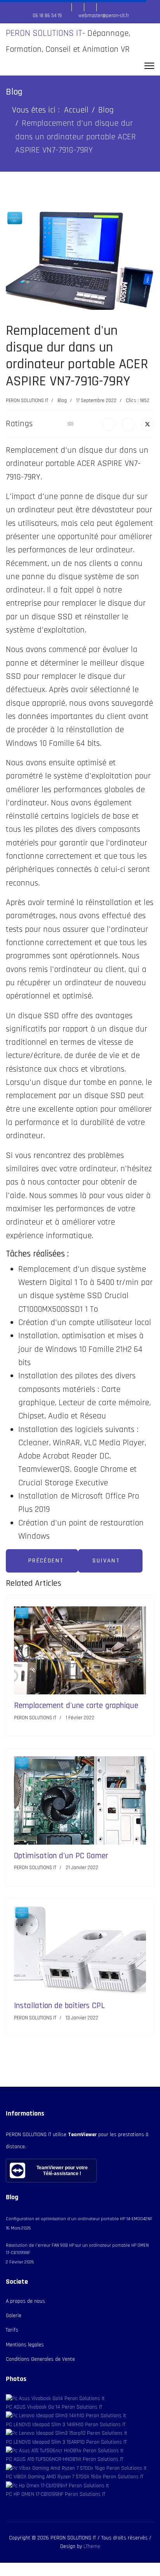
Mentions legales (25, 2345)
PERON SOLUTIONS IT (44, 33)
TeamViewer (82, 2135)
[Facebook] (109, 424)
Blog (62, 401)
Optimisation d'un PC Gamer (61, 1856)
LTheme (92, 2546)
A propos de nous (25, 2301)
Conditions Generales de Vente (40, 2359)
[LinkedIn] (128, 424)
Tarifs (12, 2330)
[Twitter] (148, 424)
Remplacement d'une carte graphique (76, 1705)
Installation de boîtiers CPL (59, 2006)
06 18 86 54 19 (47, 16)
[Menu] (149, 66)
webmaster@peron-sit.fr (104, 16)
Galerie (14, 2316)
